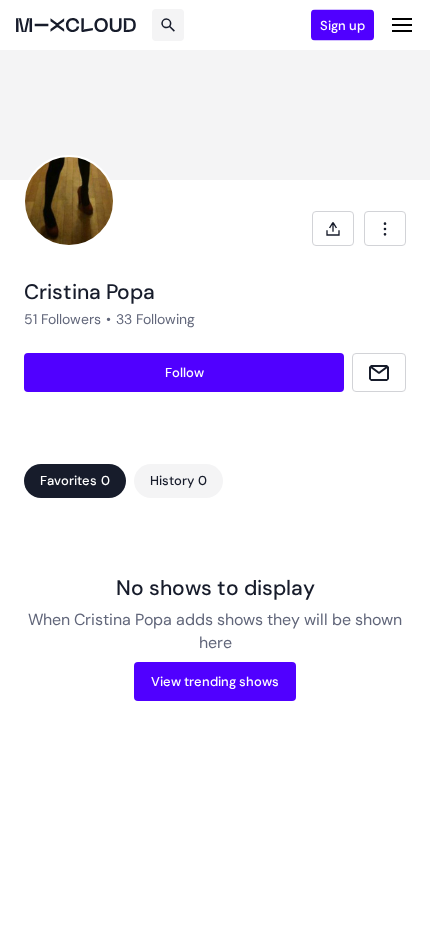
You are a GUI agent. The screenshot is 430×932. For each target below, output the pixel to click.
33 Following (155, 319)
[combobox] (385, 228)
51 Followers (62, 319)
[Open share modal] (333, 228)
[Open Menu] (402, 25)
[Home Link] (76, 25)
